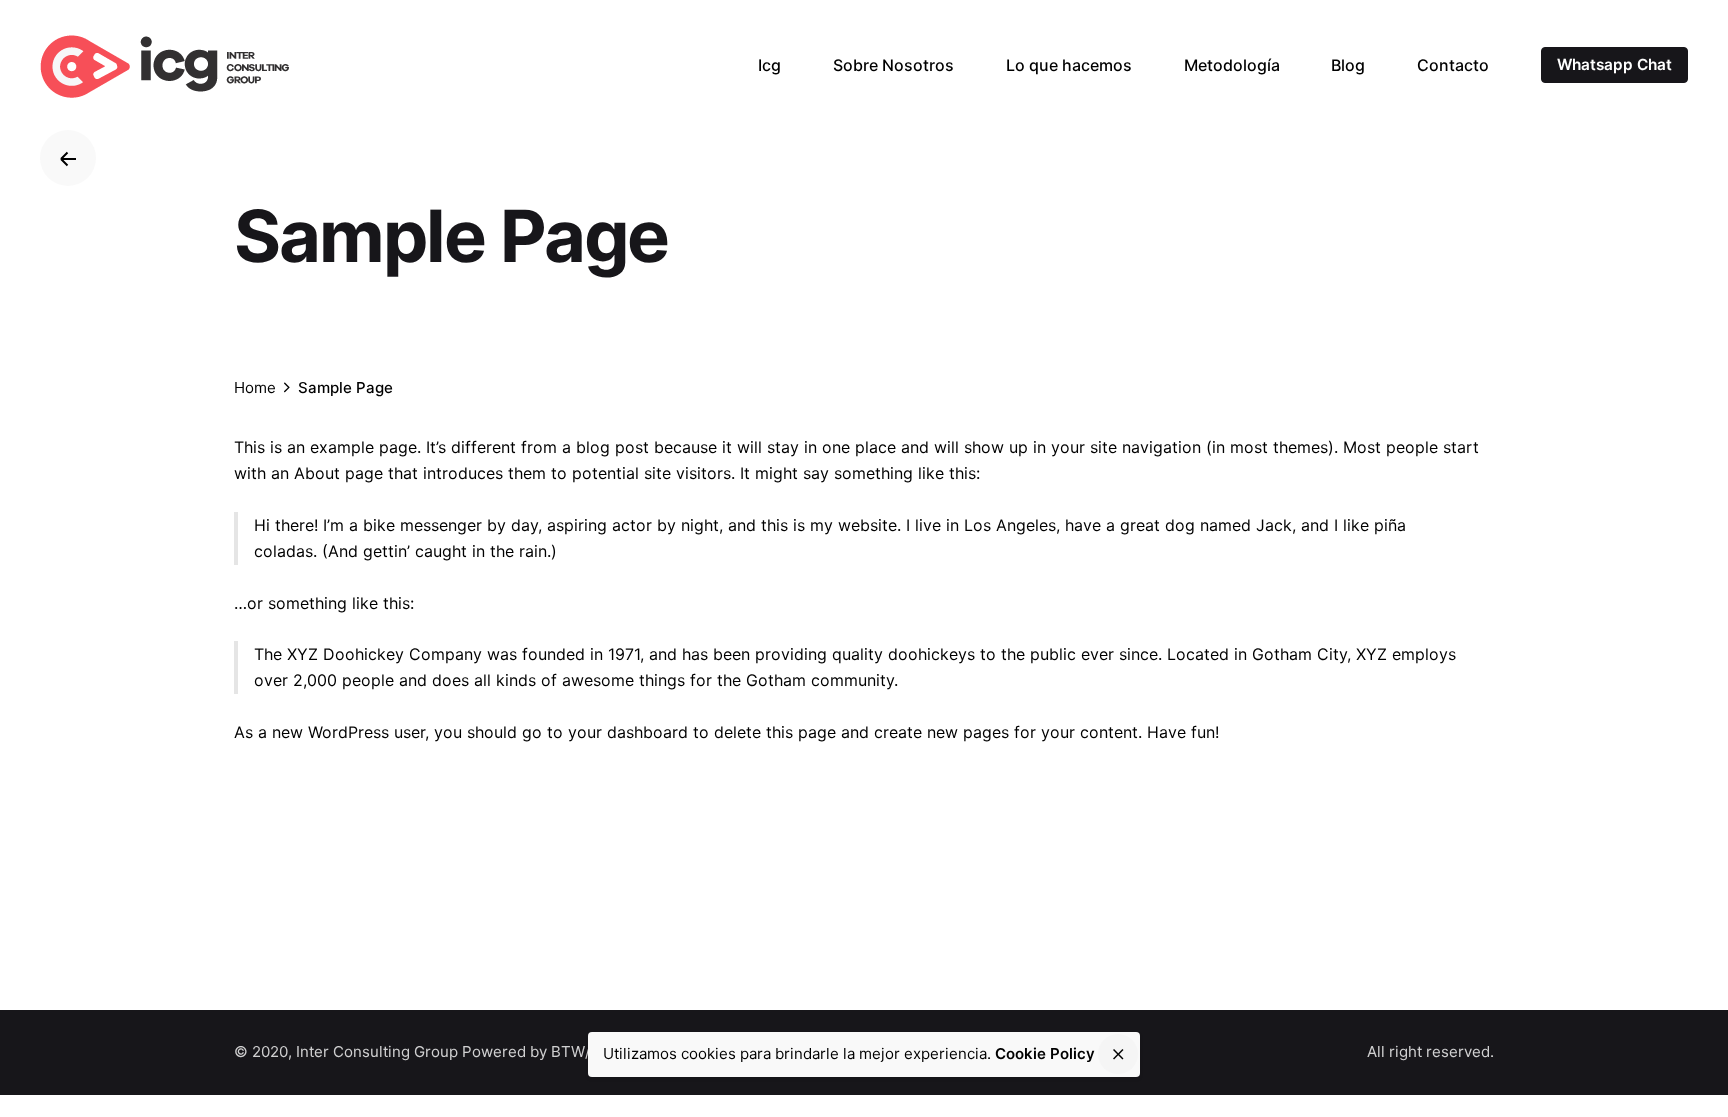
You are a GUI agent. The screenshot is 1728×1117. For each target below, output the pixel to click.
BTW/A (575, 1051)
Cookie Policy (1045, 1053)
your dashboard (628, 732)
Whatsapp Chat (1614, 64)
